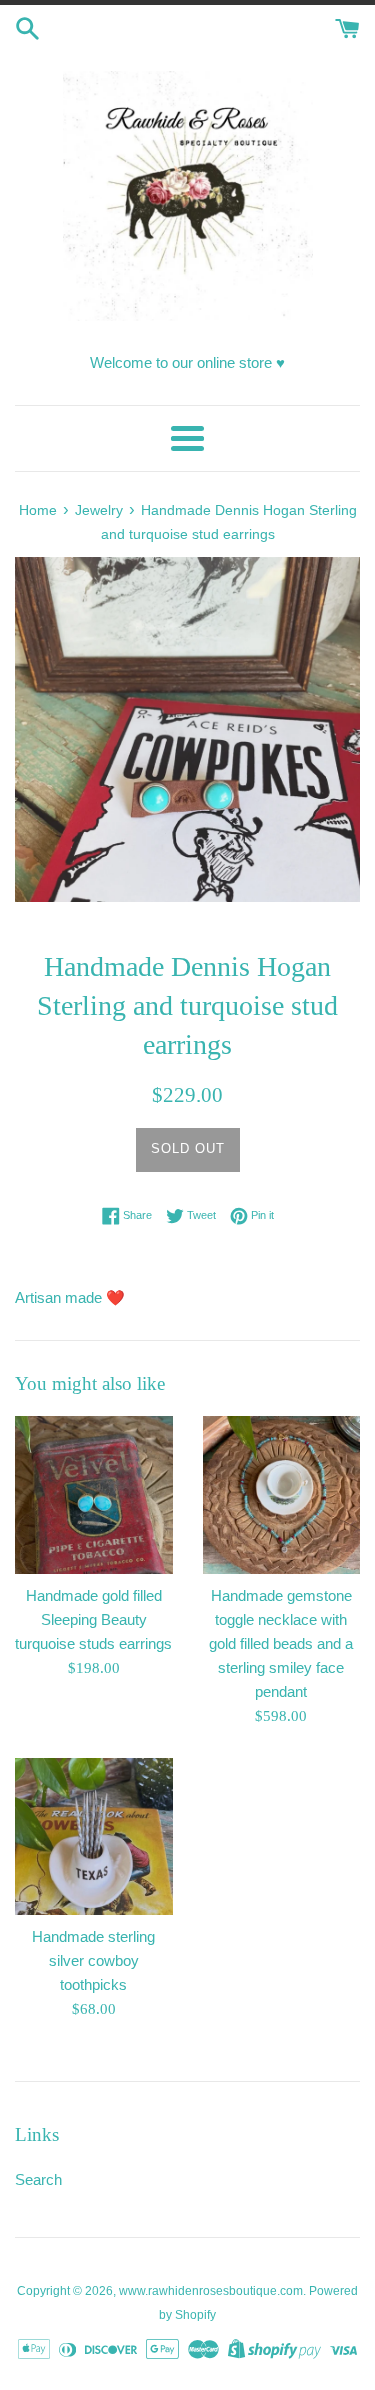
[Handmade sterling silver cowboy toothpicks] (94, 1837)
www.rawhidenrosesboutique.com (211, 2291)
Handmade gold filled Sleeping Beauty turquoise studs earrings (93, 1619)
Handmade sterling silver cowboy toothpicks (93, 1960)
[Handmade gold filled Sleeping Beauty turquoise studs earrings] (94, 1495)
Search (38, 2179)
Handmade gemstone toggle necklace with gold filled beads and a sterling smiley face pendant (281, 1643)
